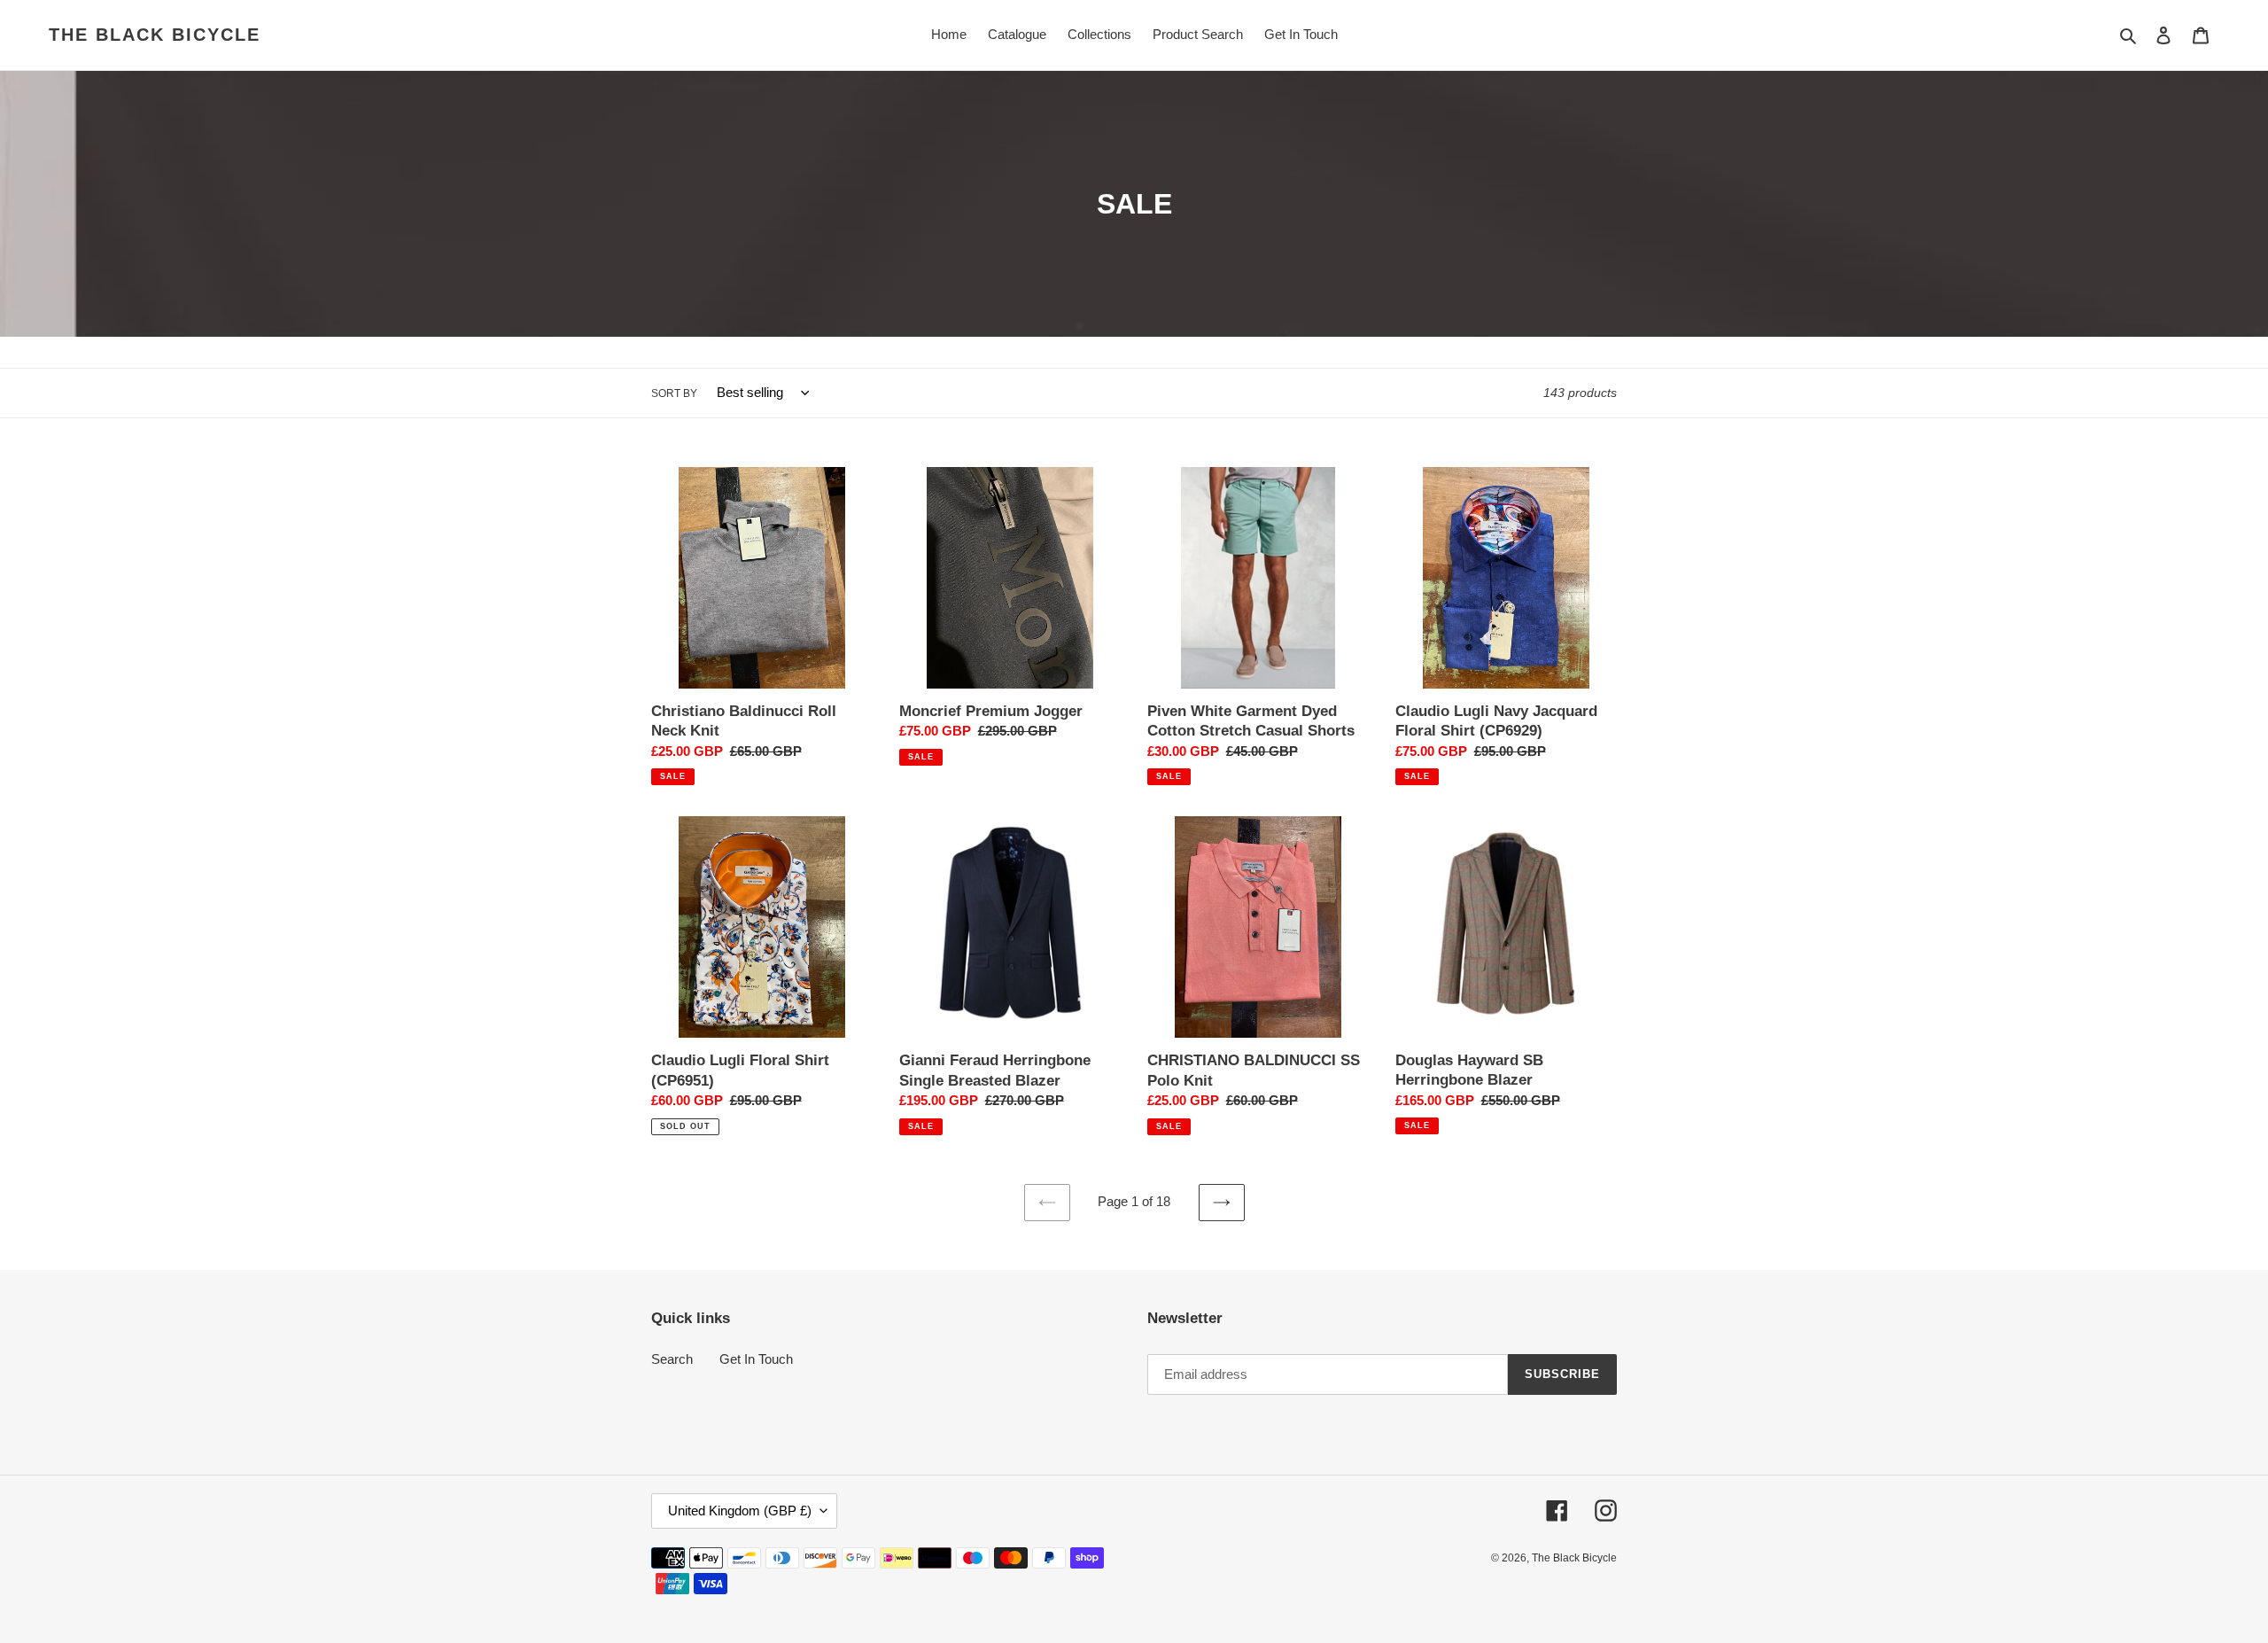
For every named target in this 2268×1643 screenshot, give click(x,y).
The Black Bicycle (155, 35)
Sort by (674, 393)
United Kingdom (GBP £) (740, 1511)
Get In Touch (756, 1359)
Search (672, 1359)
